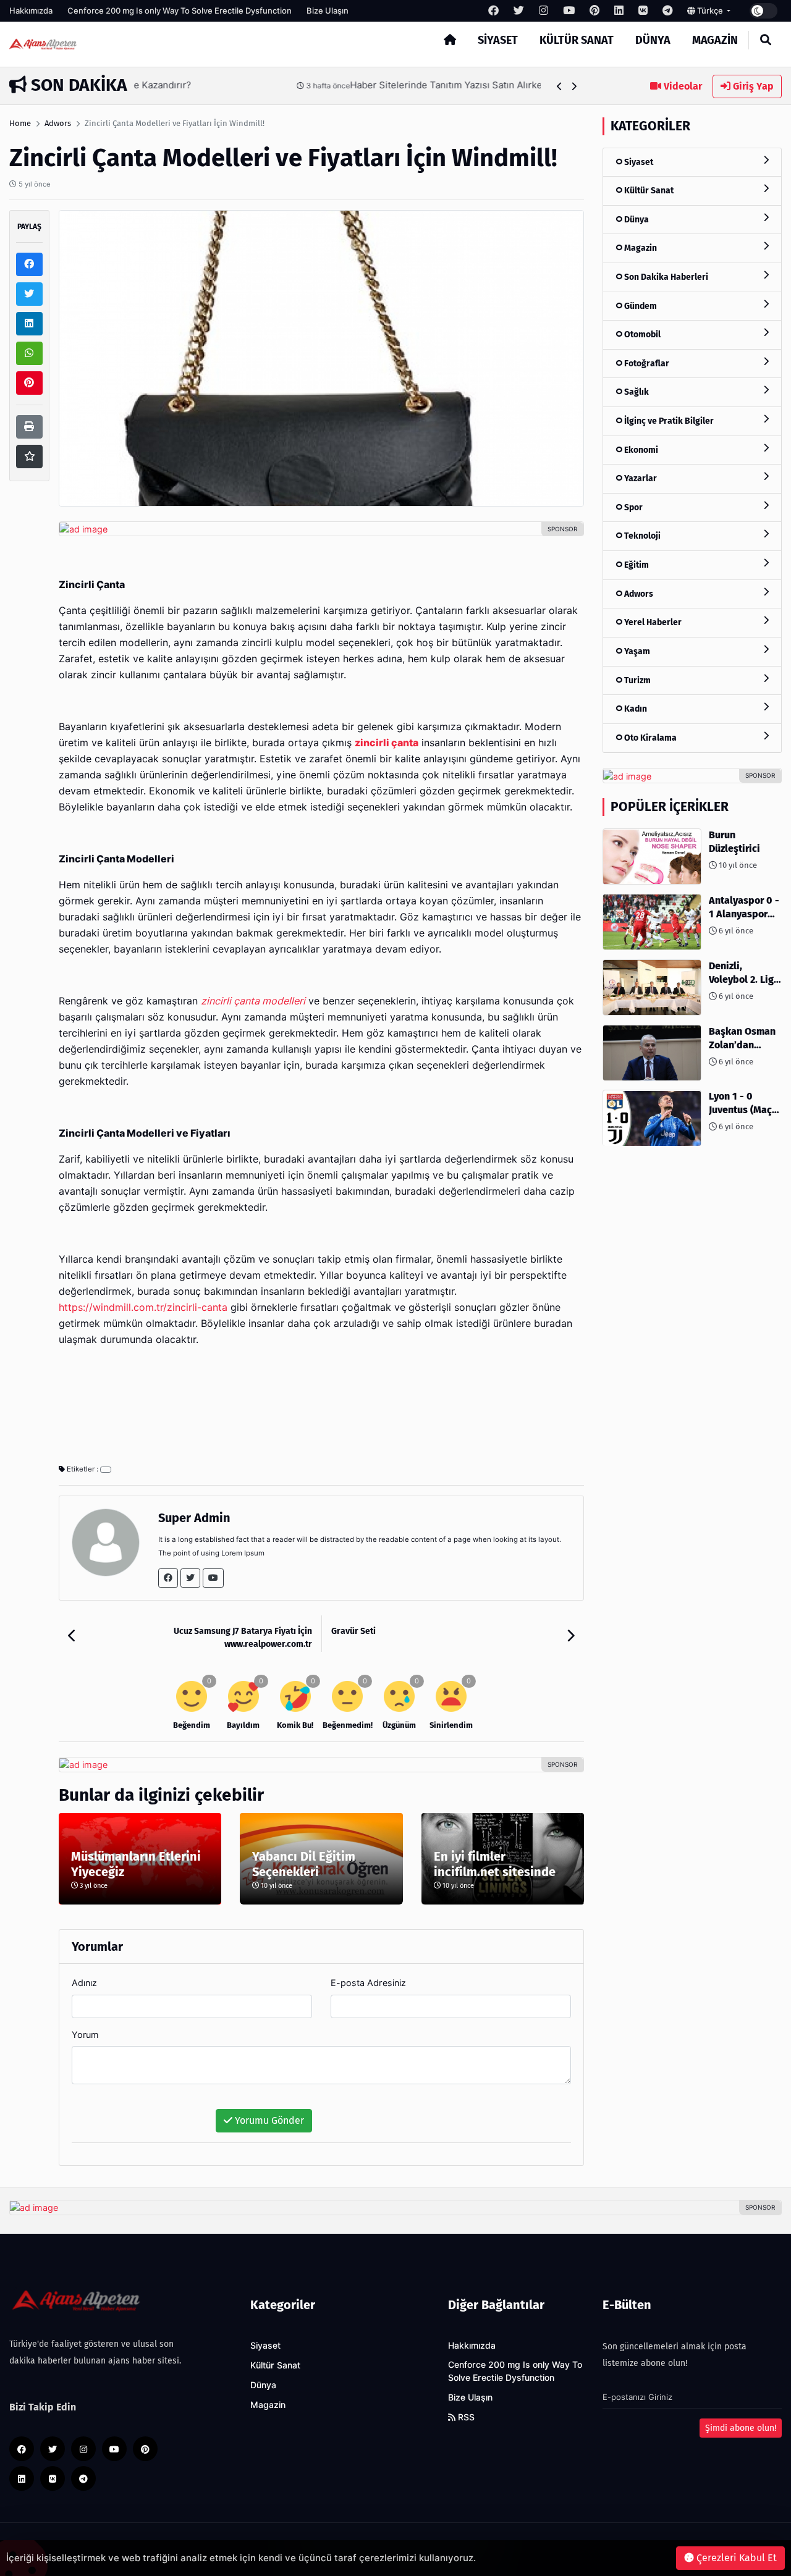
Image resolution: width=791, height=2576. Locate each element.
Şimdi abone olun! (741, 2428)
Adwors (58, 123)
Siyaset (498, 40)
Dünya (653, 40)
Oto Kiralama (649, 738)
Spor (632, 507)
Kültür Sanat (577, 40)
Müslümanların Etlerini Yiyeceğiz (136, 1864)
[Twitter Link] (190, 1578)
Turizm (637, 680)
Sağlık (636, 393)
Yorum (85, 2035)
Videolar (682, 86)
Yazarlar (640, 479)
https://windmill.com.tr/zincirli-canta (143, 1307)
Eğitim (636, 566)
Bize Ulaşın (328, 11)
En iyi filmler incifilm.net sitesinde (495, 1864)
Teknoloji (641, 537)
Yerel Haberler (652, 623)
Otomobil (641, 335)
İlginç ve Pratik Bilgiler (668, 421)
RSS (465, 2417)
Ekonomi (640, 450)
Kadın (635, 709)
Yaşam (636, 651)
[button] (560, 86)
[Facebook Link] (168, 1578)
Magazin (715, 40)
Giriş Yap (752, 86)
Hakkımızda (31, 11)
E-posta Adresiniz (368, 1983)
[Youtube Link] (213, 1578)
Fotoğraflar (646, 364)
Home (20, 123)
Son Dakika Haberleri (665, 277)
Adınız (84, 1983)
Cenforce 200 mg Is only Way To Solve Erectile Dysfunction (180, 11)
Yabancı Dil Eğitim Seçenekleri (304, 1864)
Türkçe (710, 11)
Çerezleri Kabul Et (735, 2558)
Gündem (640, 306)
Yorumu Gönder (268, 2120)
